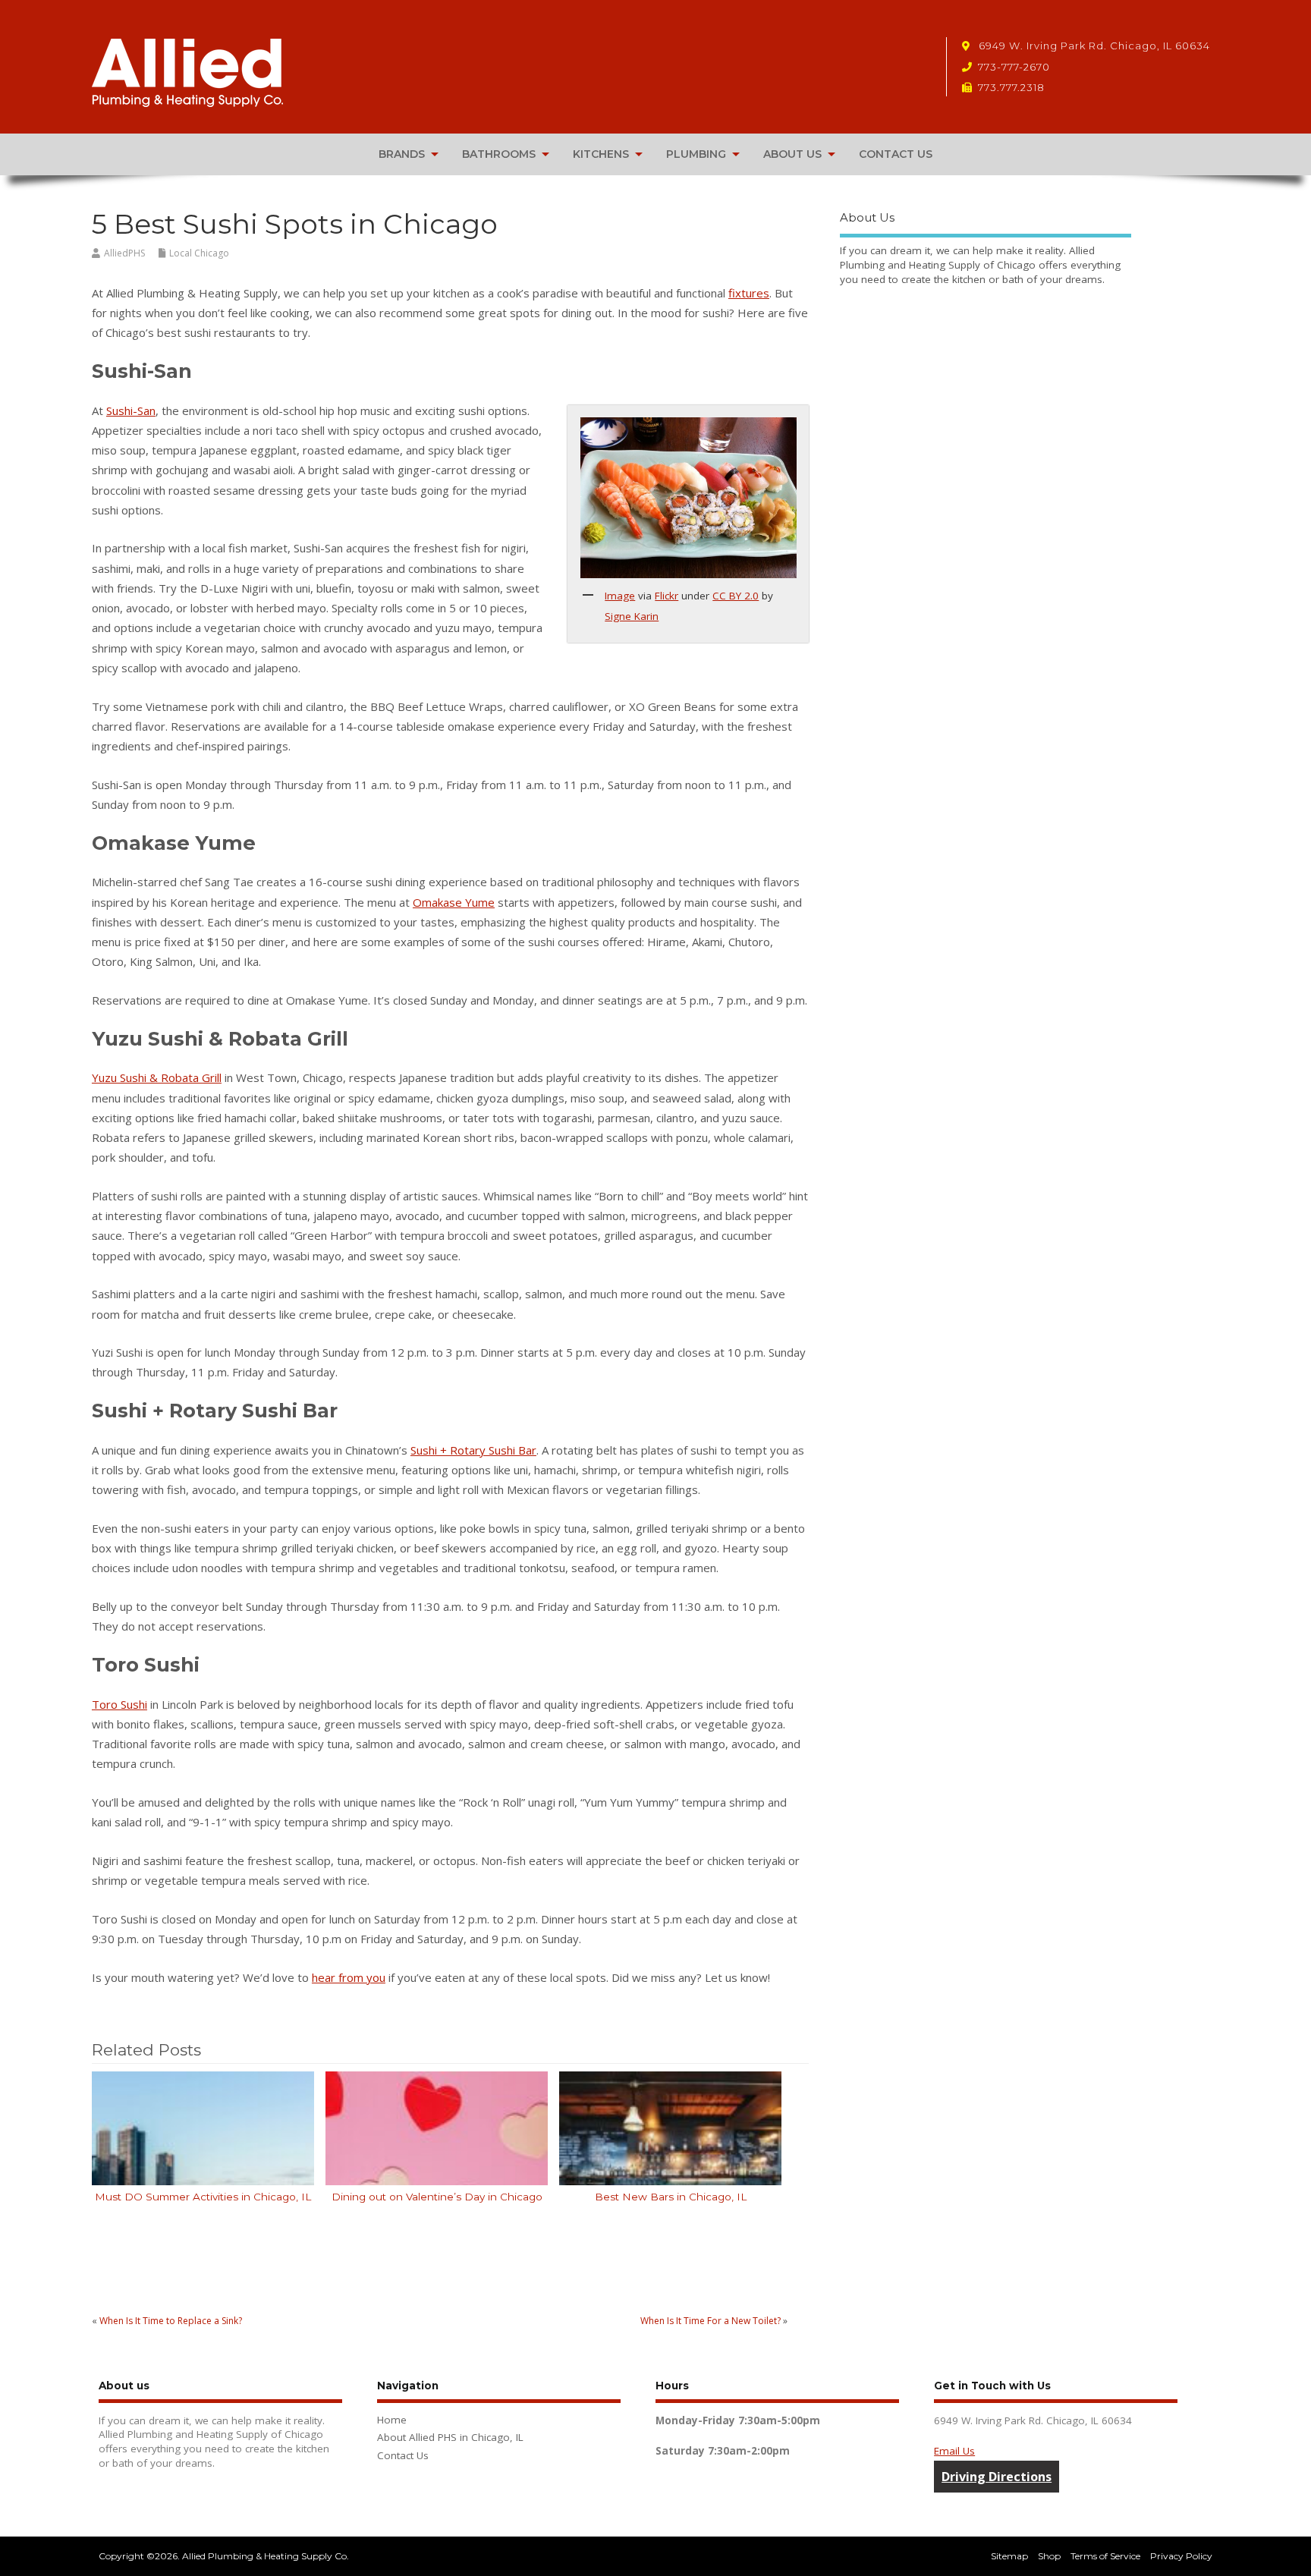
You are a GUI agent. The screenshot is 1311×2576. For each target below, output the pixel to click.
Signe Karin (632, 616)
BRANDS (402, 154)
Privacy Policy (1181, 2556)
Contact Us (403, 2455)
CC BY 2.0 (736, 596)
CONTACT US (896, 154)
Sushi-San (131, 410)
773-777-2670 (1014, 67)
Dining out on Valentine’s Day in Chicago (437, 2197)
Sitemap (1009, 2556)
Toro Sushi (119, 1704)
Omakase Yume (454, 902)
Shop (1049, 2556)
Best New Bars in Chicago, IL (671, 2197)
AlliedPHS (124, 253)
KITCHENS (601, 154)
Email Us (954, 2451)
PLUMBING (696, 154)
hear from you (349, 1977)
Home (392, 2420)
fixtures (749, 293)
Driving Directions (997, 2477)
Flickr (667, 596)
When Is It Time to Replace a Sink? (171, 2321)
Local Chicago (199, 253)
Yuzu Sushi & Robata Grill (157, 1077)
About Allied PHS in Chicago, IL (450, 2437)
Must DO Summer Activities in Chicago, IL (203, 2197)
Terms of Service (1105, 2556)
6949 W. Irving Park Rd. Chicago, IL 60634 (1093, 46)
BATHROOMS (499, 154)
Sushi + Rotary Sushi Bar (473, 1450)
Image (620, 596)
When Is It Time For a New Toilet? (711, 2321)
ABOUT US (792, 154)
